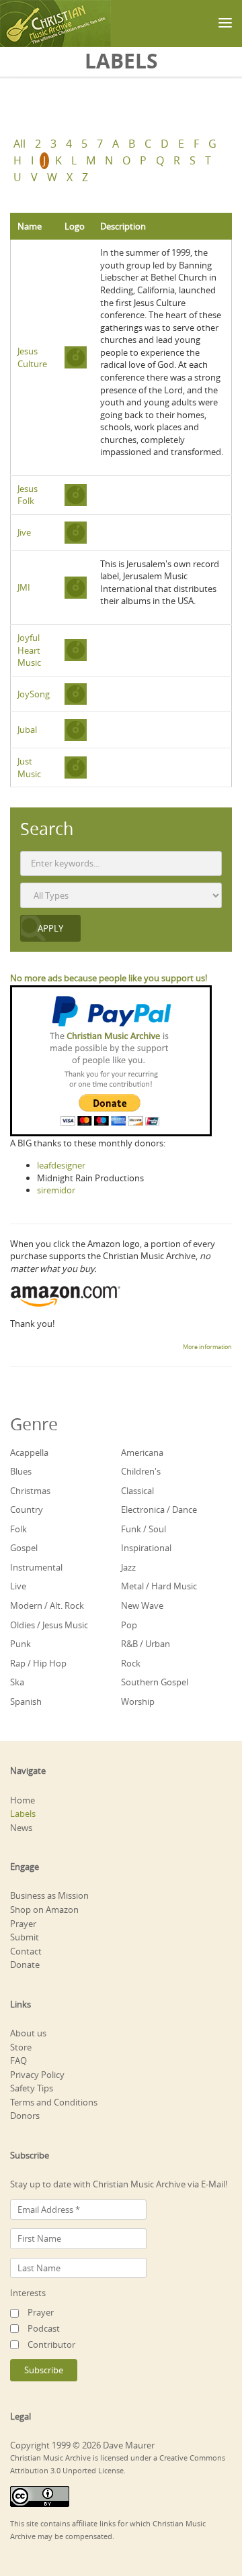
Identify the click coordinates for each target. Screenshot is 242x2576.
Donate (25, 1965)
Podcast (44, 2328)
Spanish (26, 1701)
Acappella (29, 1452)
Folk (18, 1529)
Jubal (27, 730)
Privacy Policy (37, 2075)
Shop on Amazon (44, 1910)
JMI (24, 587)
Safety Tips (32, 2088)
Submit (25, 1937)
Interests (28, 2293)
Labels (23, 1814)
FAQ (18, 2061)
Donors (25, 2116)
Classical (137, 1491)
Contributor (51, 2344)
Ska (17, 1682)
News (21, 1828)
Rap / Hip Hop (38, 1663)
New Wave (142, 1605)
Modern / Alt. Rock (47, 1605)
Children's (141, 1471)
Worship (138, 1701)
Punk (21, 1644)
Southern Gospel (155, 1682)
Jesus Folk (28, 495)
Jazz (128, 1567)
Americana (142, 1452)
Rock (131, 1663)
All (19, 144)
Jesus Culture (32, 357)
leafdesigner (61, 1165)
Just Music (29, 767)
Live (18, 1586)
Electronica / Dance (159, 1509)
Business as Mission (49, 1895)
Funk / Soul (144, 1529)
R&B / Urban (146, 1644)
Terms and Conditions (54, 2102)
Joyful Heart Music (29, 650)
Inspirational (146, 1548)
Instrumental (36, 1567)
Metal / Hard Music (159, 1586)
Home (23, 1800)
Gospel (24, 1548)
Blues (21, 1471)
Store (21, 2047)
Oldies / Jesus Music (49, 1625)
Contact (26, 1951)
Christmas (30, 1491)
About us (28, 2033)
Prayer (23, 1924)
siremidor (56, 1190)
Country (27, 1509)
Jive (24, 532)
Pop (129, 1625)
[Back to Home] (55, 23)
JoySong (34, 694)
